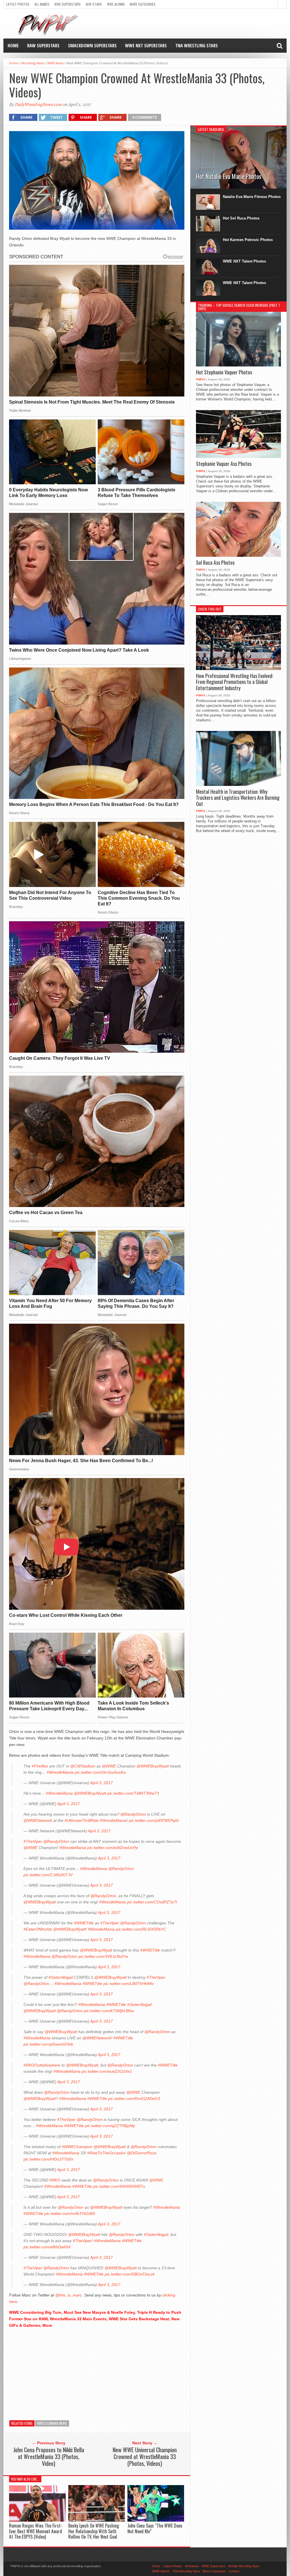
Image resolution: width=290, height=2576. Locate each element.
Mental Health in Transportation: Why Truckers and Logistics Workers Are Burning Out (238, 798)
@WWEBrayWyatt (153, 1766)
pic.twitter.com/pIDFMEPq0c (154, 1820)
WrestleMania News (52, 2423)
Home (13, 46)
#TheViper (33, 1841)
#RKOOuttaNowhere (42, 2065)
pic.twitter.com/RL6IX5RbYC (141, 1929)
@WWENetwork (38, 1820)
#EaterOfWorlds (38, 1929)
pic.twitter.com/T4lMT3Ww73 (133, 1793)
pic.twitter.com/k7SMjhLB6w (109, 2011)
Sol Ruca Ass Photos (215, 563)
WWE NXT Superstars (146, 46)
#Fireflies (40, 1766)
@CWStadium (83, 1766)
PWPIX (201, 379)
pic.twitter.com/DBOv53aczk (130, 2274)
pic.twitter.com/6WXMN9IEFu (119, 2186)
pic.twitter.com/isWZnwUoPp (113, 1848)
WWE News (56, 63)
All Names (42, 4)
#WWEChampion (77, 2147)
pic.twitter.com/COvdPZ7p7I (152, 1902)
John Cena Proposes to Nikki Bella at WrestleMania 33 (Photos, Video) (49, 2456)
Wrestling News (33, 63)
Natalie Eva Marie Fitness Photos (252, 197)
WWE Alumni (116, 4)
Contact (234, 2571)
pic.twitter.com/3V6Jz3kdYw (103, 1956)
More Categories (143, 4)
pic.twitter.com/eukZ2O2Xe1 (107, 2071)
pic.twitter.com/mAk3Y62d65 (70, 2214)
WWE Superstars (68, 4)
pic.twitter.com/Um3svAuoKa (100, 1772)
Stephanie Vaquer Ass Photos (224, 464)
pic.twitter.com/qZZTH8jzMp (110, 2126)
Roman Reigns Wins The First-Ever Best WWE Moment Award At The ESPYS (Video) (36, 2531)
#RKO (55, 2180)
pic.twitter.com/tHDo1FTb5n (48, 2159)
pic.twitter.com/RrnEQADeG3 (134, 2099)
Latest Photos (18, 4)
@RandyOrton (133, 1814)
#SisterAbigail (61, 1977)
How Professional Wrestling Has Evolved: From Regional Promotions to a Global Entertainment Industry (234, 682)
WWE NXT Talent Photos (244, 261)
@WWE (109, 1766)
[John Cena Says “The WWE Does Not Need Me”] (156, 2520)
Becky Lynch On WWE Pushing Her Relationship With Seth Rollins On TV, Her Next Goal (94, 2531)
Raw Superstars (43, 46)
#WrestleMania (60, 1772)
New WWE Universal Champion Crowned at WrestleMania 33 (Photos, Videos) (145, 2456)
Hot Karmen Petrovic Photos (248, 240)
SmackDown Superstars (92, 46)
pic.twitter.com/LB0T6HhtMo (129, 1984)
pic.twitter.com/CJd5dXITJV (48, 1875)
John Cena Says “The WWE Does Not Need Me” (155, 2528)
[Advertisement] (97, 2373)
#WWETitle (84, 1923)
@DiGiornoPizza (142, 2153)
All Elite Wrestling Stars (244, 2566)
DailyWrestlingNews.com (38, 105)
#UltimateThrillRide (82, 1820)
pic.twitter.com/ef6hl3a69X (47, 2247)
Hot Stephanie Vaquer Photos (224, 372)
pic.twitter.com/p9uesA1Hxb (48, 2044)
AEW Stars (94, 4)
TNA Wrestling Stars (197, 46)
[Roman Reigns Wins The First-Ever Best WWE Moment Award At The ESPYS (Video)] (37, 2520)
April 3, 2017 (101, 1783)
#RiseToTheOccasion (106, 2153)
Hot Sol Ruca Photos (241, 218)
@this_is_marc (69, 2295)
